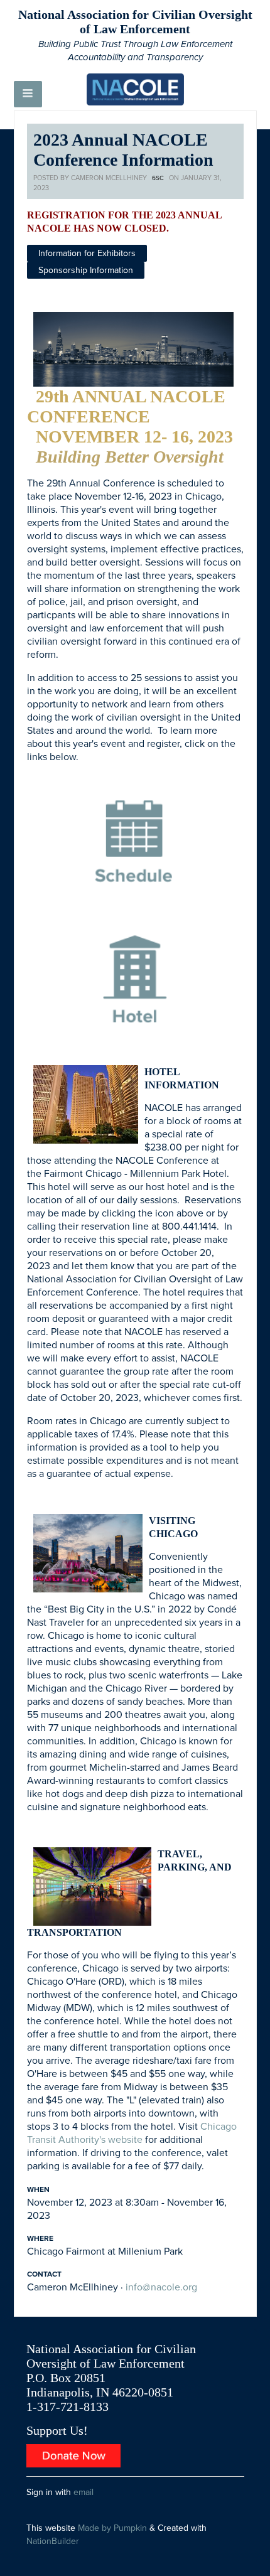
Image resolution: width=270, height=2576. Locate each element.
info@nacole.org (161, 2287)
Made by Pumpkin (112, 2528)
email (84, 2492)
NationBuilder (53, 2541)
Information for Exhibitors (87, 253)
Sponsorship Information (86, 270)
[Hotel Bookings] (135, 984)
